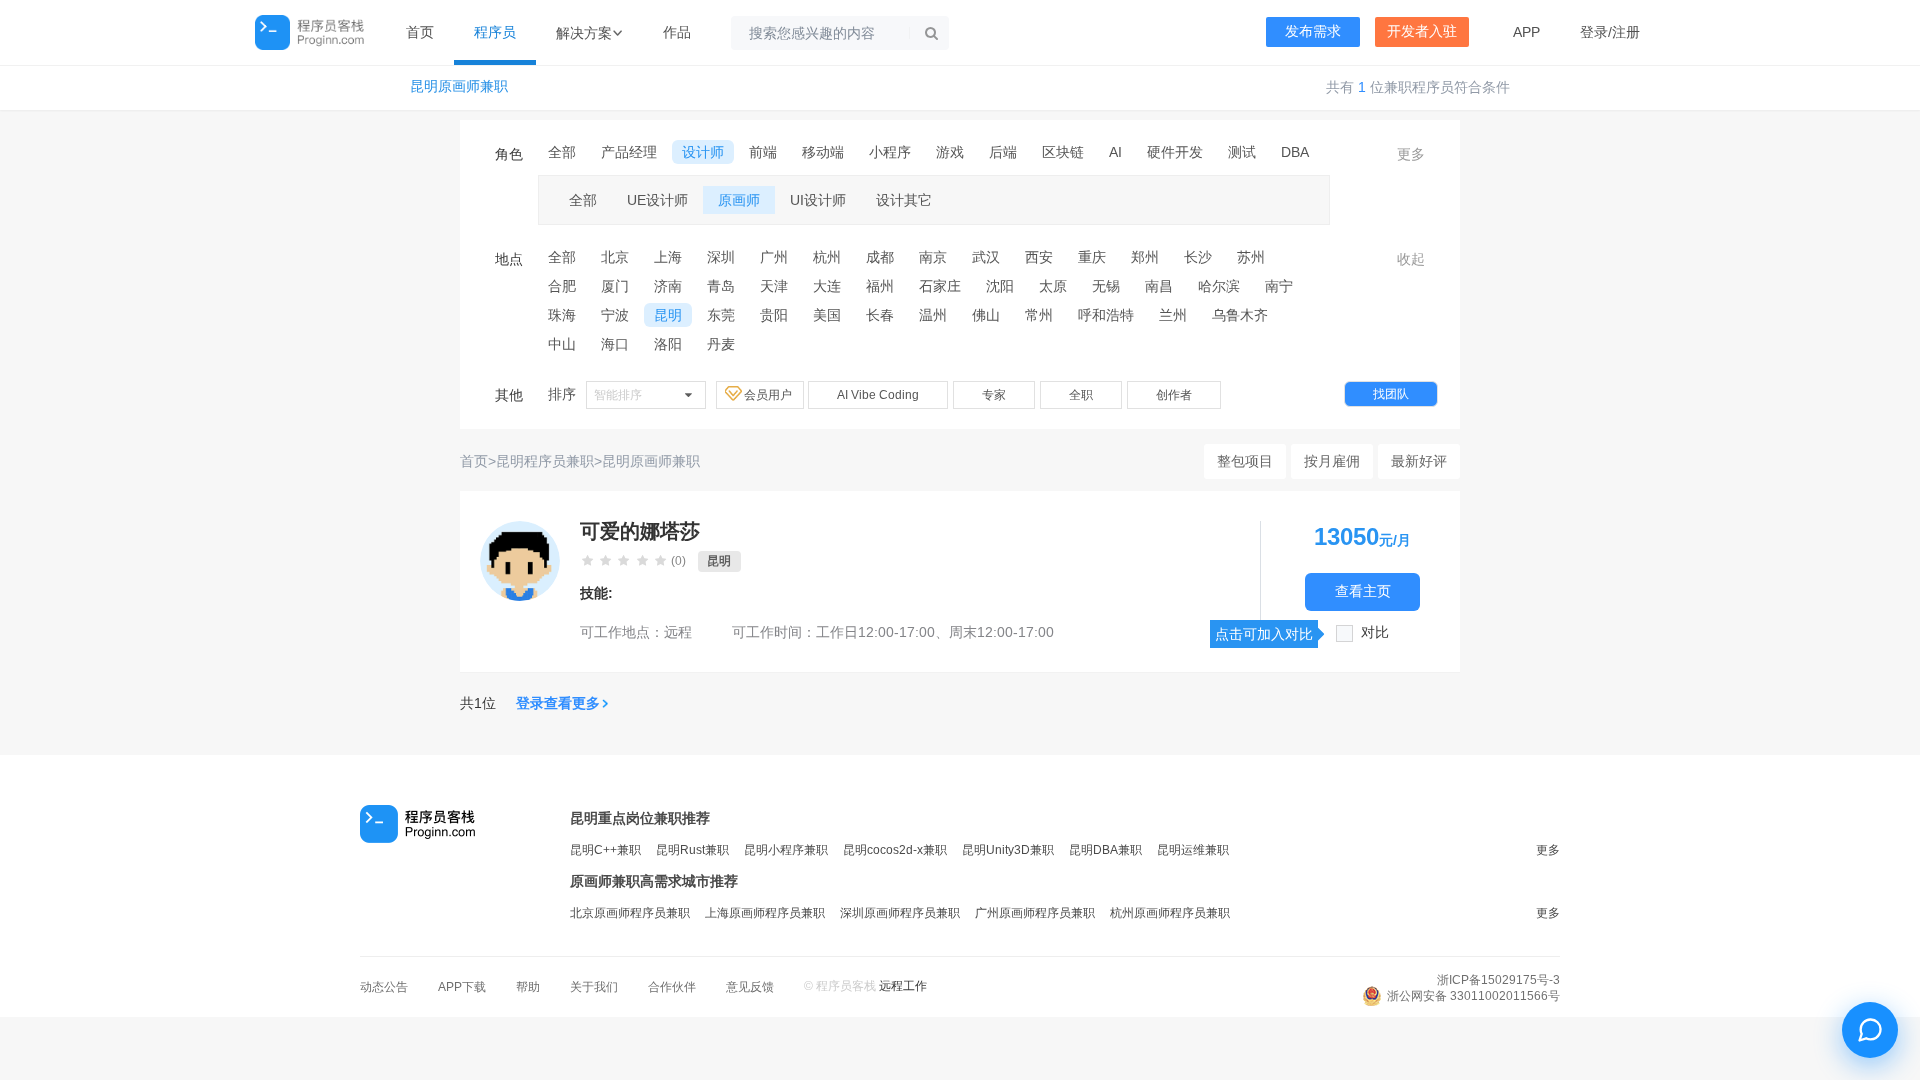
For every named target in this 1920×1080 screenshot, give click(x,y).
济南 (668, 286)
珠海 (562, 315)
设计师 (703, 152)
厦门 (615, 286)
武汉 (986, 257)
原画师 (739, 200)
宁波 (615, 315)
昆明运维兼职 (1193, 850)
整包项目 (1245, 461)
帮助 (528, 987)
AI (1115, 152)
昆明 (668, 315)
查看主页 (1363, 592)
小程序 (890, 152)
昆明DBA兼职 (1105, 850)
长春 (880, 315)
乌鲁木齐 (1240, 315)
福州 (880, 286)
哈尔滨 (1219, 286)
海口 (615, 344)
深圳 (721, 257)
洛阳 (668, 344)
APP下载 (462, 987)
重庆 (1092, 257)
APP (1526, 32)
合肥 (562, 286)
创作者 (1174, 395)
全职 (1081, 395)
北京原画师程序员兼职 (630, 913)
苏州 (1251, 257)
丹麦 (721, 344)
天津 (774, 286)
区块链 (1063, 152)
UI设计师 (818, 200)
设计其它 (904, 200)
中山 (562, 344)
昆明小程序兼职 (786, 850)
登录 (1594, 32)
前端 (763, 152)
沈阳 (1000, 286)
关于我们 (594, 987)
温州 (933, 315)
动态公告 (384, 987)
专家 (994, 395)
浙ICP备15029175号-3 (1498, 980)
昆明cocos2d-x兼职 (895, 850)
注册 (1626, 32)
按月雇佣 (1332, 461)
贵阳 (774, 315)
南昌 (1159, 286)
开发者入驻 (1422, 31)
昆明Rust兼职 (692, 850)
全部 (562, 152)
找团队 (1391, 394)
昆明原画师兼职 (459, 86)
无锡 (1106, 286)
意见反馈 (750, 987)
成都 (880, 257)
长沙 (1198, 257)
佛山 (986, 315)
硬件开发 (1175, 152)
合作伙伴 (672, 987)
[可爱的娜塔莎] (520, 561)
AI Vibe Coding (878, 395)
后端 (1003, 152)
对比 (1375, 632)
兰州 (1173, 315)
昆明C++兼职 (605, 850)
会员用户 (769, 395)
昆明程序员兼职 (545, 461)
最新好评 (1419, 461)
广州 (774, 257)
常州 (1039, 315)
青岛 (721, 286)
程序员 (495, 32)
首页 (420, 32)
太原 (1053, 286)
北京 (615, 257)
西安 (1039, 257)
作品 (677, 32)
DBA (1295, 152)
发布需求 (1313, 31)
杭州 (827, 257)
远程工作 (903, 986)
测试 (1242, 152)
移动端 (823, 152)
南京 (933, 257)
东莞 (721, 315)
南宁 (1279, 286)
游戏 (950, 152)
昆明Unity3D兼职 (1008, 850)
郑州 (1145, 257)
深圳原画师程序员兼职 (900, 913)
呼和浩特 (1106, 315)
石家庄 (940, 286)
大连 (827, 286)
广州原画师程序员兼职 (1035, 913)
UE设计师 (657, 200)
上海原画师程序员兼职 (765, 913)
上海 (668, 257)
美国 (827, 315)
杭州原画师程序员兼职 (1170, 913)
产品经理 (629, 152)
